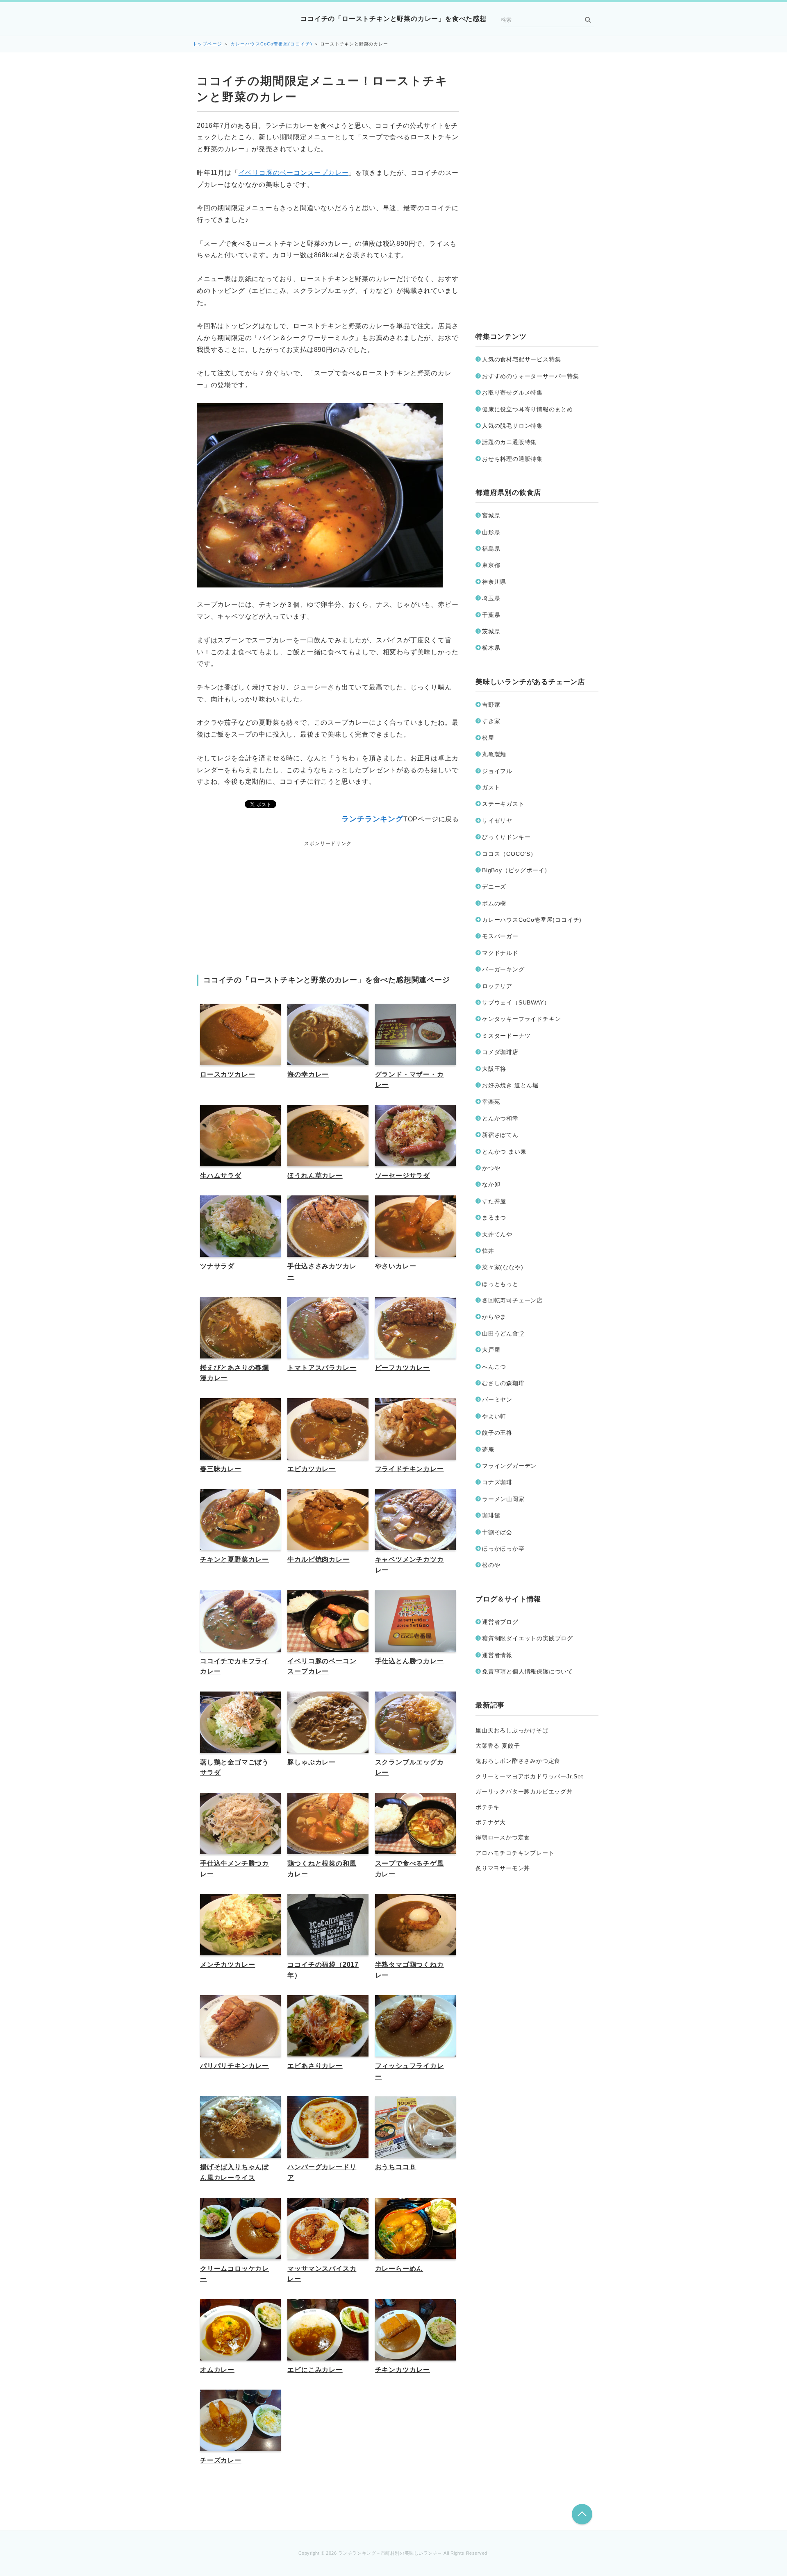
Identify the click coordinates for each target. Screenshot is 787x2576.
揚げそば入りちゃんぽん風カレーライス (234, 2172)
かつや (491, 1168)
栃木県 (491, 648)
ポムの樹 (494, 903)
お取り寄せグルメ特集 (512, 392)
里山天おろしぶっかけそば (512, 1730)
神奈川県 (494, 582)
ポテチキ (488, 1807)
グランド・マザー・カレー (409, 1080)
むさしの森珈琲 (503, 1383)
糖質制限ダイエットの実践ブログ (528, 1638)
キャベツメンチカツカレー (409, 1565)
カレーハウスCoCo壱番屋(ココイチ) (271, 44)
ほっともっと (500, 1284)
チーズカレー (221, 2460)
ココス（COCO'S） (509, 854)
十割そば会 (497, 1532)
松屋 (488, 738)
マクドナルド (500, 953)
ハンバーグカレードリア (322, 2172)
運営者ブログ (500, 1622)
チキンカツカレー (403, 2370)
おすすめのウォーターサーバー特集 (531, 376)
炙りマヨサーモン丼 (503, 1868)
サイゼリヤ (497, 821)
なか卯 (491, 1184)
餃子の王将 (497, 1433)
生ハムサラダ (221, 1176)
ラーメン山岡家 (503, 1499)
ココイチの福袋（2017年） (323, 1970)
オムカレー (217, 2370)
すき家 (491, 721)
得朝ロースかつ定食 (503, 1837)
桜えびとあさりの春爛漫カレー (234, 1373)
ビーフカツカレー (403, 1368)
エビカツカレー (312, 1469)
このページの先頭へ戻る (582, 2514)
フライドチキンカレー (409, 1469)
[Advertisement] (328, 900)
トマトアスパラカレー (322, 1368)
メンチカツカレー (227, 1965)
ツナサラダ (217, 1266)
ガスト (491, 787)
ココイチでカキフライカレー (234, 1666)
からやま (494, 1317)
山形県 (491, 532)
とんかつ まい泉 (504, 1152)
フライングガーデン (509, 1466)
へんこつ (494, 1367)
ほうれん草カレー (315, 1176)
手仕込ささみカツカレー (322, 1271)
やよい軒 (494, 1416)
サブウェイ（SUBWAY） (516, 1002)
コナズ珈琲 (497, 1482)
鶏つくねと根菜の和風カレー (322, 1869)
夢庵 (488, 1449)
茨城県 (491, 631)
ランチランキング (372, 819)
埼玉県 (491, 598)
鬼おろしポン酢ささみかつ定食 (518, 1761)
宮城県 (491, 515)
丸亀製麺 (494, 754)
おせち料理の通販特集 (512, 459)
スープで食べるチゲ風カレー (409, 1869)
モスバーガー (500, 936)
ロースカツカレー (227, 1074)
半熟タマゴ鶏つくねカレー (409, 1970)
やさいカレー (396, 1266)
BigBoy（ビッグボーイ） (516, 870)
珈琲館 (491, 1515)
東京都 (491, 565)
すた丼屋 (494, 1201)
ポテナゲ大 (491, 1822)
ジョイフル (497, 771)
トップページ (208, 44)
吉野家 (491, 705)
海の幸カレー (308, 1074)
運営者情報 (497, 1655)
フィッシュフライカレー (409, 2071)
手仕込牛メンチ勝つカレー (234, 1869)
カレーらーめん (399, 2269)
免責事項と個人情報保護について (528, 1671)
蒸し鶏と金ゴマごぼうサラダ (234, 1768)
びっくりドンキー (506, 837)
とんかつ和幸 (500, 1118)
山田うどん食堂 (503, 1333)
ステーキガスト (503, 804)
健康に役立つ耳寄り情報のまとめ (528, 409)
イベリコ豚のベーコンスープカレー (294, 173)
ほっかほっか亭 (503, 1549)
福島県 (491, 549)
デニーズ (494, 887)
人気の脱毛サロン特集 (512, 426)
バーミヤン (497, 1399)
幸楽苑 (491, 1102)
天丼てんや (497, 1234)
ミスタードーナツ (506, 1036)
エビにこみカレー (315, 2370)
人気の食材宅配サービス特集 (521, 359)
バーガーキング (503, 969)
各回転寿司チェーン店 (512, 1300)
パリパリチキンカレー (234, 2066)
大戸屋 (491, 1350)
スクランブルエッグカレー (409, 1768)
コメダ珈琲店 (500, 1052)
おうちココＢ (396, 2167)
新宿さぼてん (500, 1135)
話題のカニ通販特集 (509, 442)
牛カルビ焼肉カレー (318, 1559)
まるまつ (494, 1218)
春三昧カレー (221, 1469)
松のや (491, 1565)
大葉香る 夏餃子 (498, 1746)
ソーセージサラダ (403, 1176)
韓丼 (488, 1251)
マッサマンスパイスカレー (322, 2274)
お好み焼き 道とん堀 (510, 1085)
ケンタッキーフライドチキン (521, 1019)
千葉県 (491, 615)
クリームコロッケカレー (234, 2274)
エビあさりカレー (315, 2066)
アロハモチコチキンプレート (515, 1853)
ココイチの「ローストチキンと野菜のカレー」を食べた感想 (393, 19)
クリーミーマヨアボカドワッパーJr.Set (529, 1776)
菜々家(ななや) (503, 1267)
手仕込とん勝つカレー (409, 1661)
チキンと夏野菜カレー (234, 1559)
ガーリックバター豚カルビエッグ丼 (524, 1791)
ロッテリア (497, 986)
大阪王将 (494, 1069)
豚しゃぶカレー (312, 1762)
